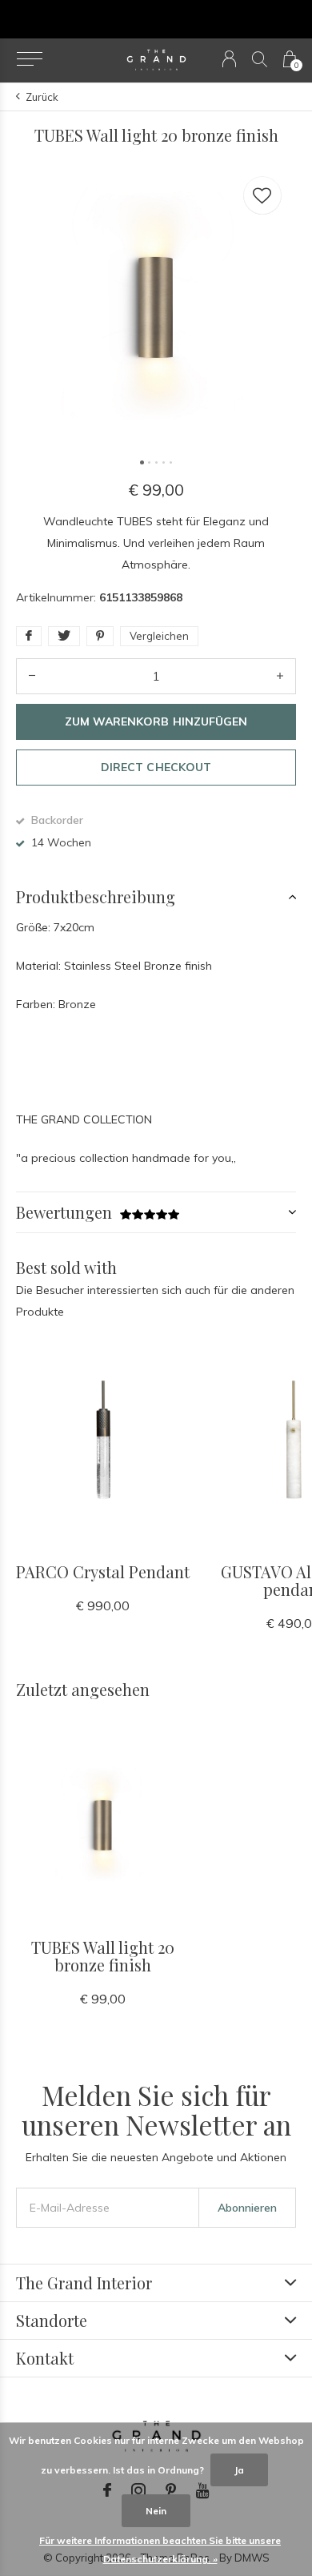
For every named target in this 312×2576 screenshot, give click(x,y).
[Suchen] (260, 59)
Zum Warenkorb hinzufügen (156, 721)
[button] (29, 59)
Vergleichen (159, 636)
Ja (239, 2470)
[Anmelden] (229, 59)
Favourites (262, 195)
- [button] (32, 676)
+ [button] (280, 676)
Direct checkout (156, 767)
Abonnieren (247, 2208)
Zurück (42, 97)
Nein (156, 2511)
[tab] (156, 897)
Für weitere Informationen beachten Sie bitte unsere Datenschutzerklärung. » (160, 2550)
